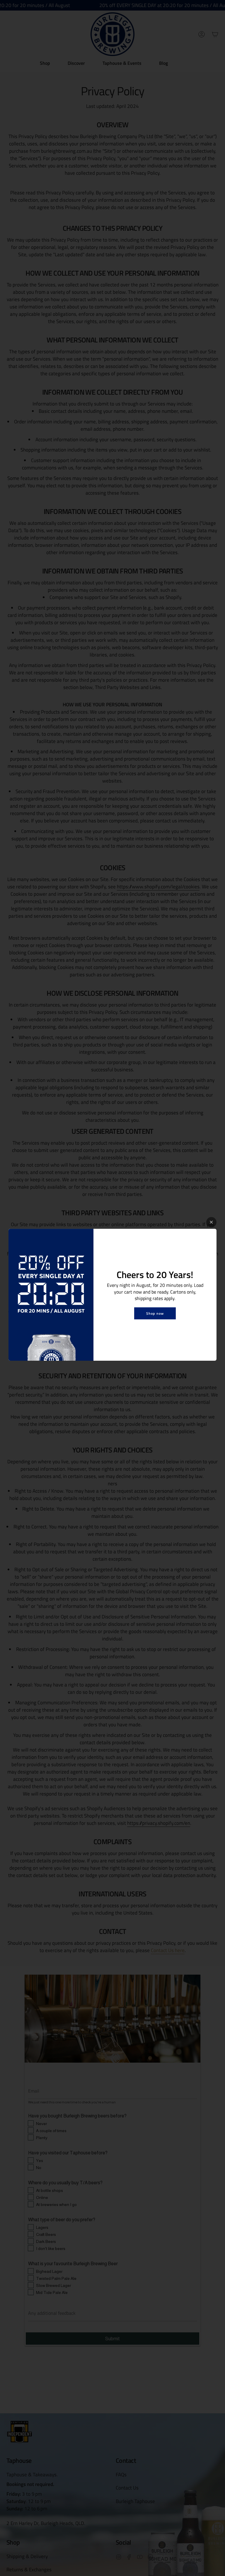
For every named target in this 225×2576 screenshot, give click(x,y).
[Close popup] (211, 1222)
